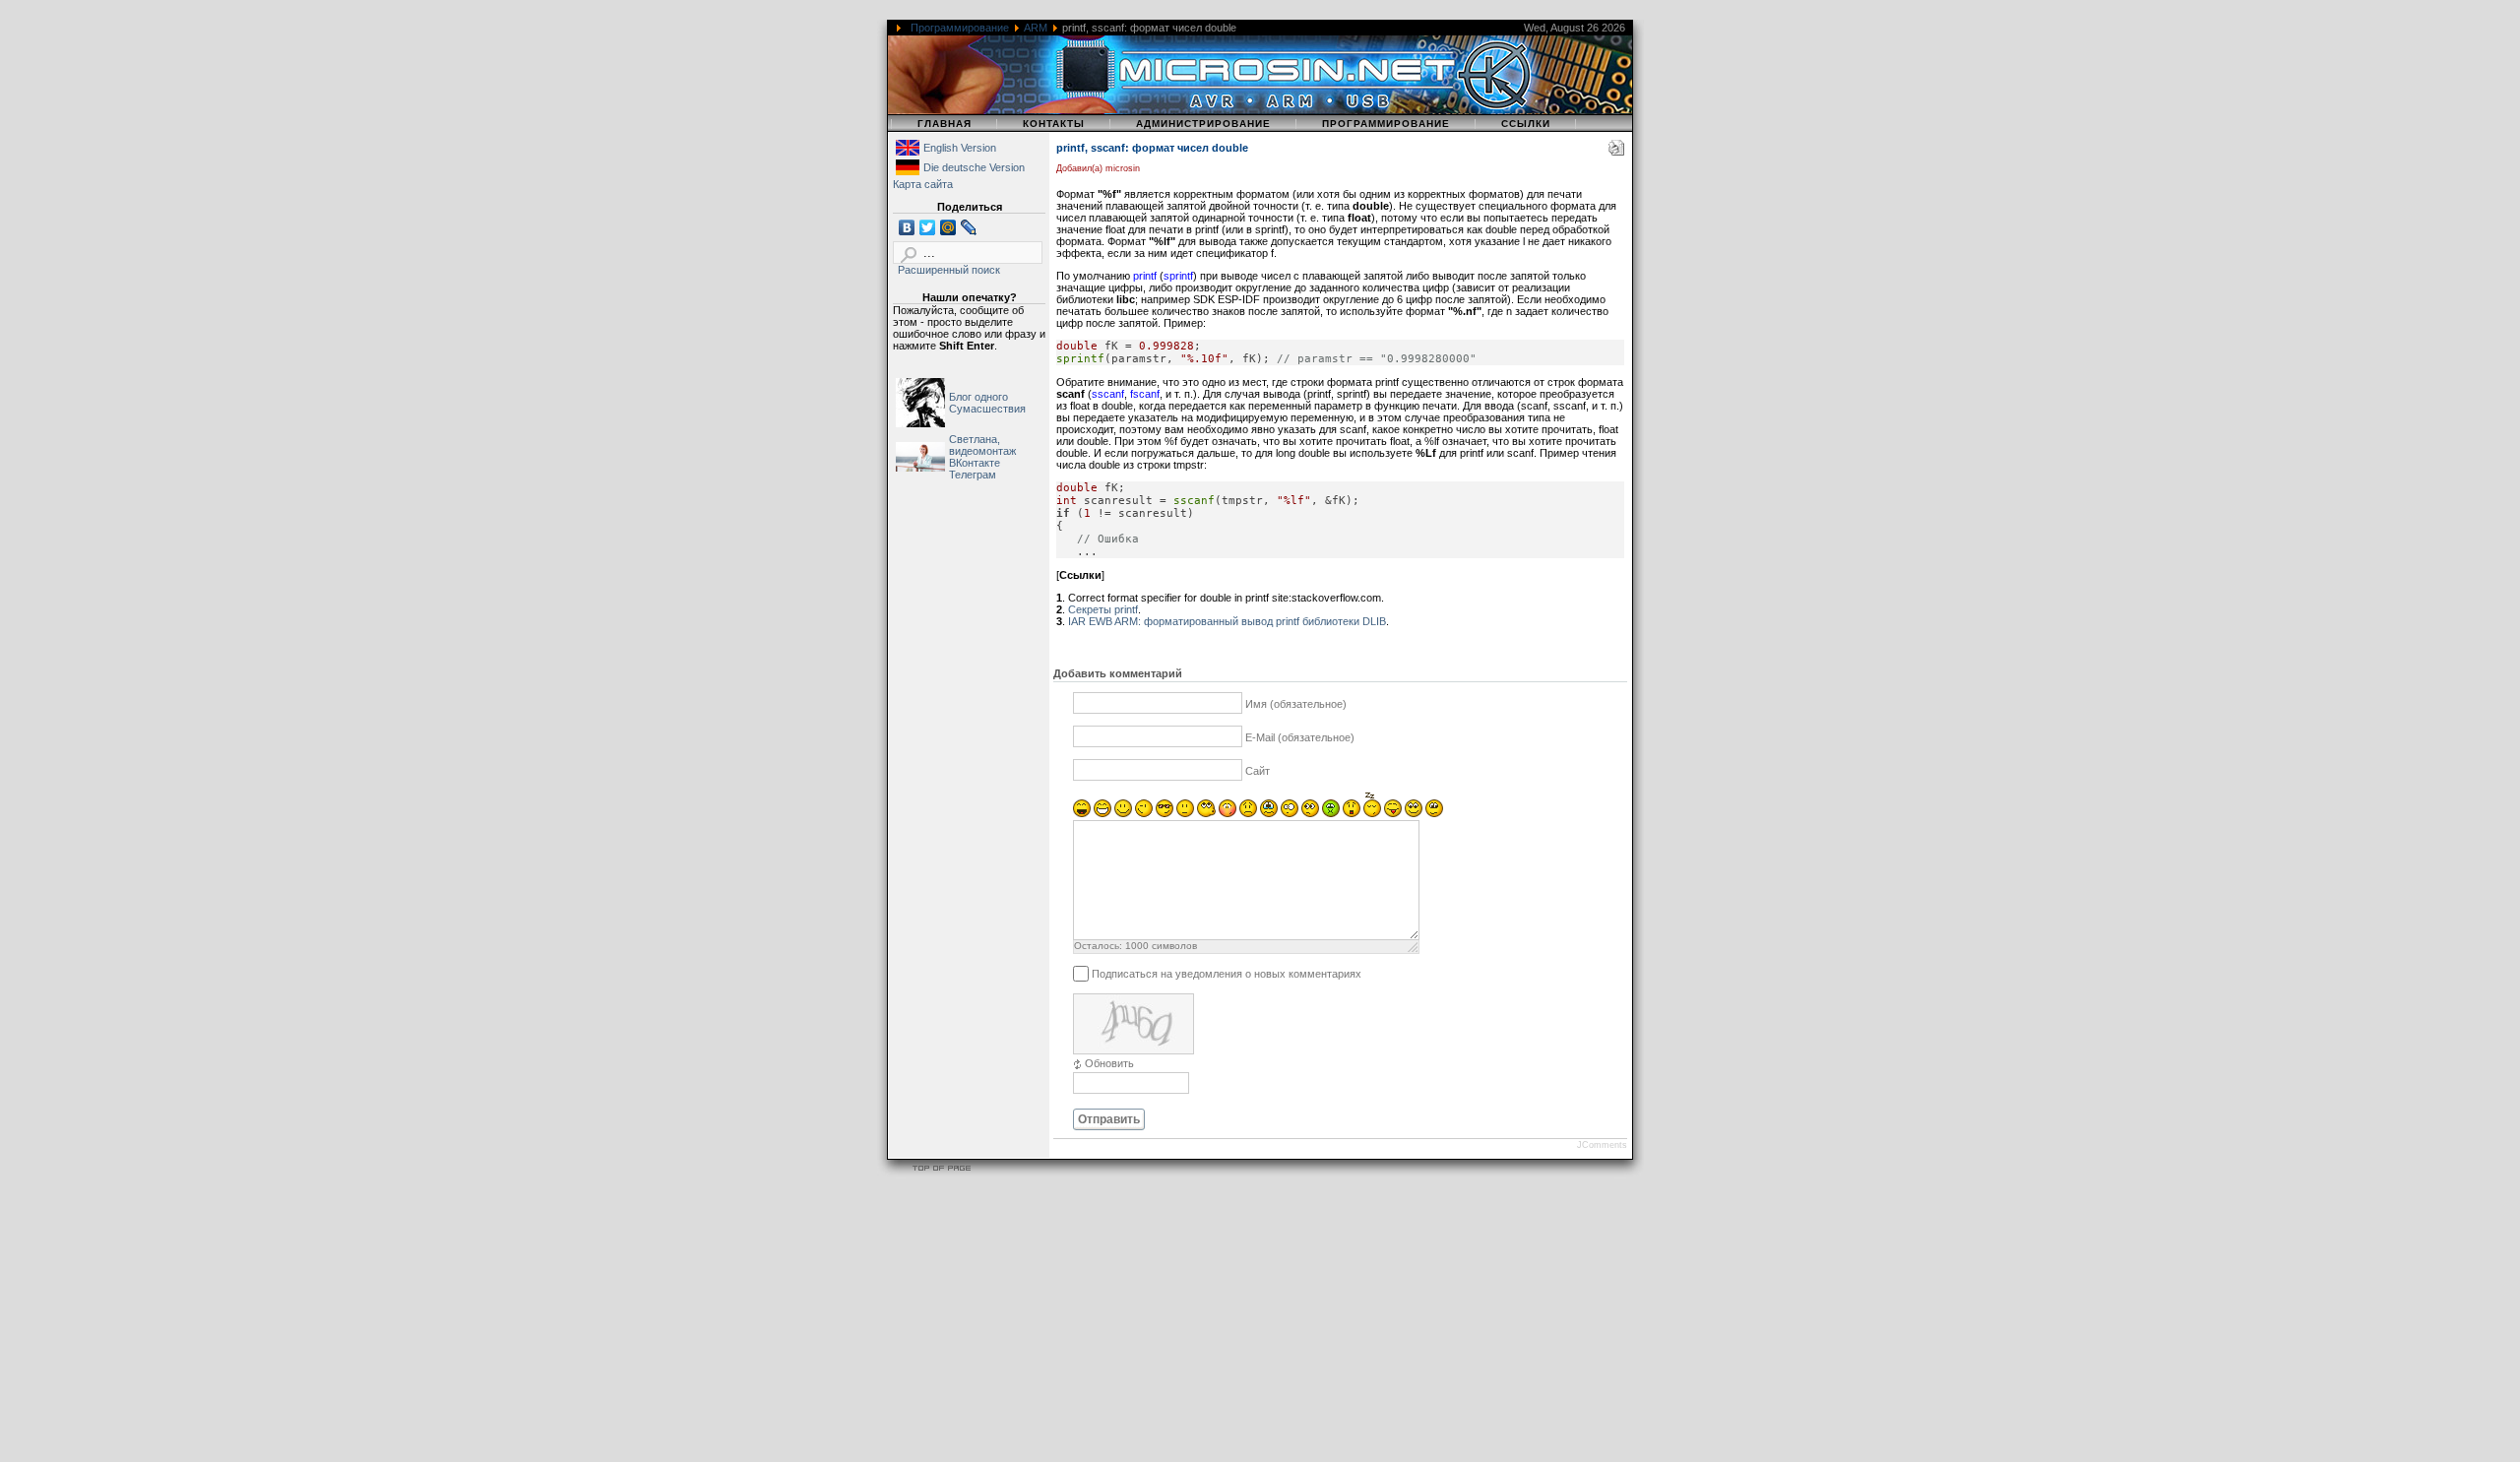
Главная (945, 124)
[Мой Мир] (948, 227)
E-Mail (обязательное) (1300, 737)
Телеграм (973, 475)
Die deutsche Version (974, 167)
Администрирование (1203, 124)
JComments (1602, 1145)
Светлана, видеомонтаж (982, 445)
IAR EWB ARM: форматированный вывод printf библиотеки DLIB (1227, 621)
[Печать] (1616, 152)
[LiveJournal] (969, 227)
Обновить (1109, 1063)
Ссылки (1526, 124)
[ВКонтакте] (907, 227)
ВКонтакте (975, 463)
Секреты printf (1103, 609)
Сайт (1258, 771)
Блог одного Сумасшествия (987, 403)
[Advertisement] (591, 1322)
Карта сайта (923, 184)
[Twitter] (928, 227)
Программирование (960, 28)
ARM (1036, 28)
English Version (960, 148)
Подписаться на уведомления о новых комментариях (1227, 973)
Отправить (1109, 1119)
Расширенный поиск (949, 270)
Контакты (1054, 124)
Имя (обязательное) (1296, 704)
